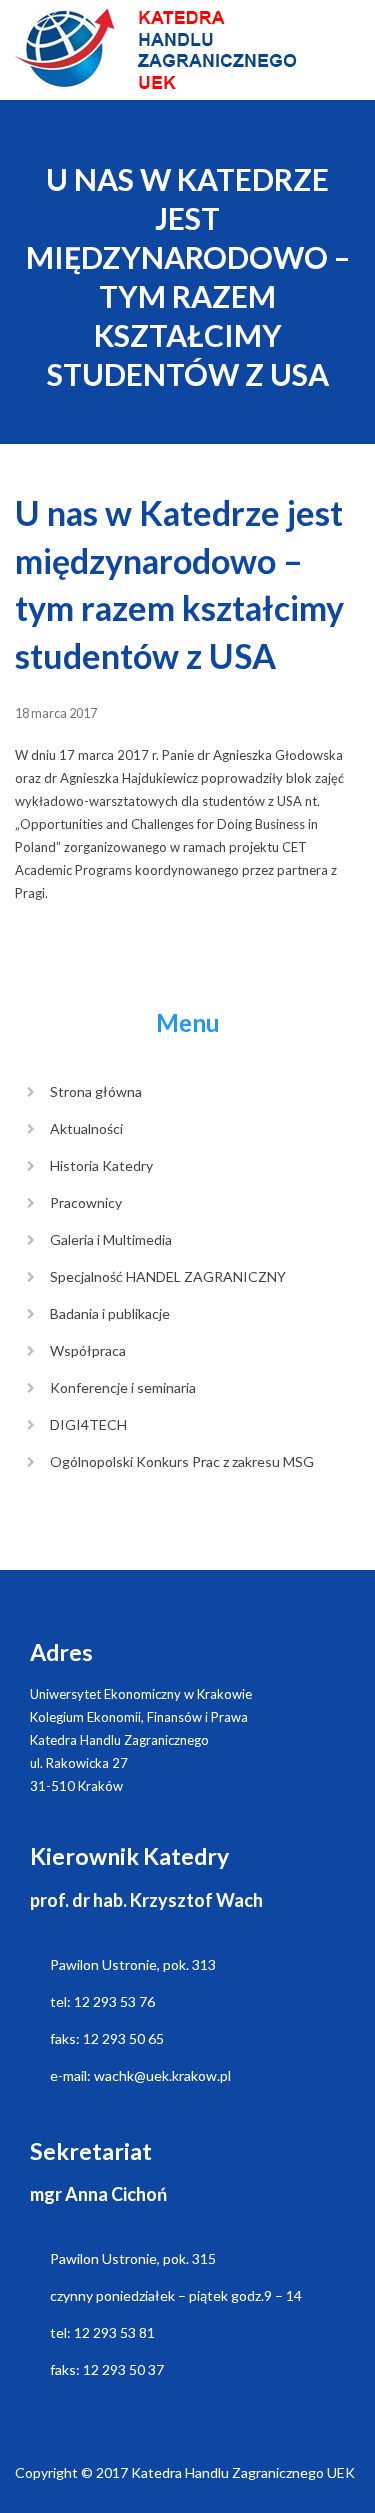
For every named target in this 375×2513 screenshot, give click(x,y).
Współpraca (88, 1350)
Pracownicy (86, 1202)
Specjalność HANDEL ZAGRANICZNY (168, 1276)
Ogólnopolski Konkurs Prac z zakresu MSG (182, 1461)
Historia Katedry (101, 1165)
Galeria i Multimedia (111, 1239)
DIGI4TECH (88, 1424)
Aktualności (86, 1128)
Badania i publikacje (110, 1313)
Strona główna (96, 1091)
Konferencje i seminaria (123, 1387)
